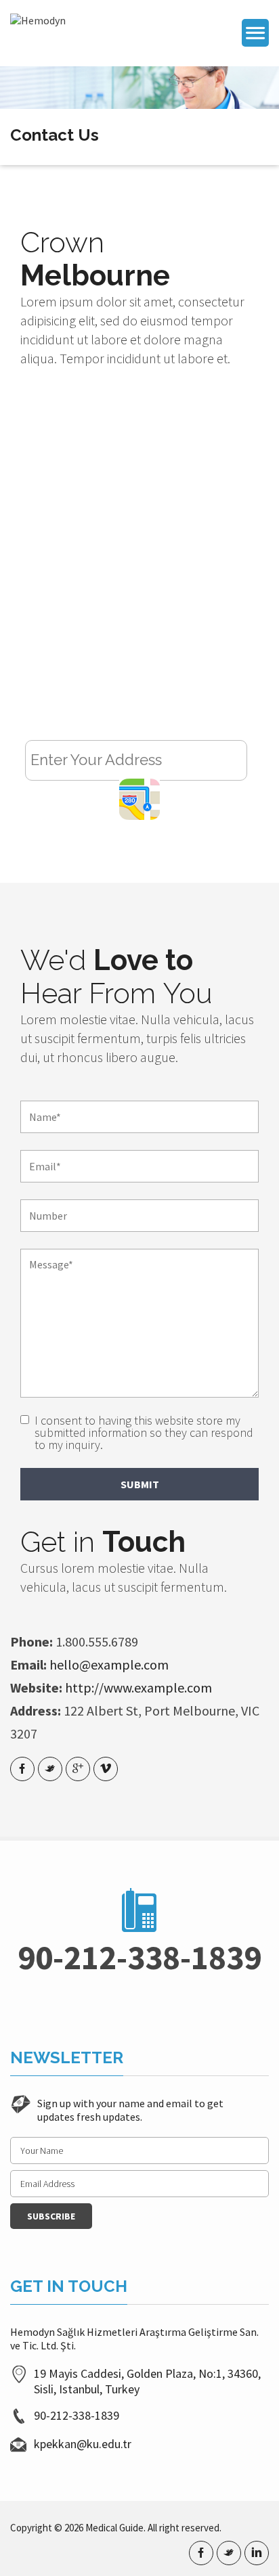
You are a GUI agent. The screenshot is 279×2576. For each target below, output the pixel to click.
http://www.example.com (138, 1687)
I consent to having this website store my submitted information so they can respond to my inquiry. (144, 1433)
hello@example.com (109, 1664)
